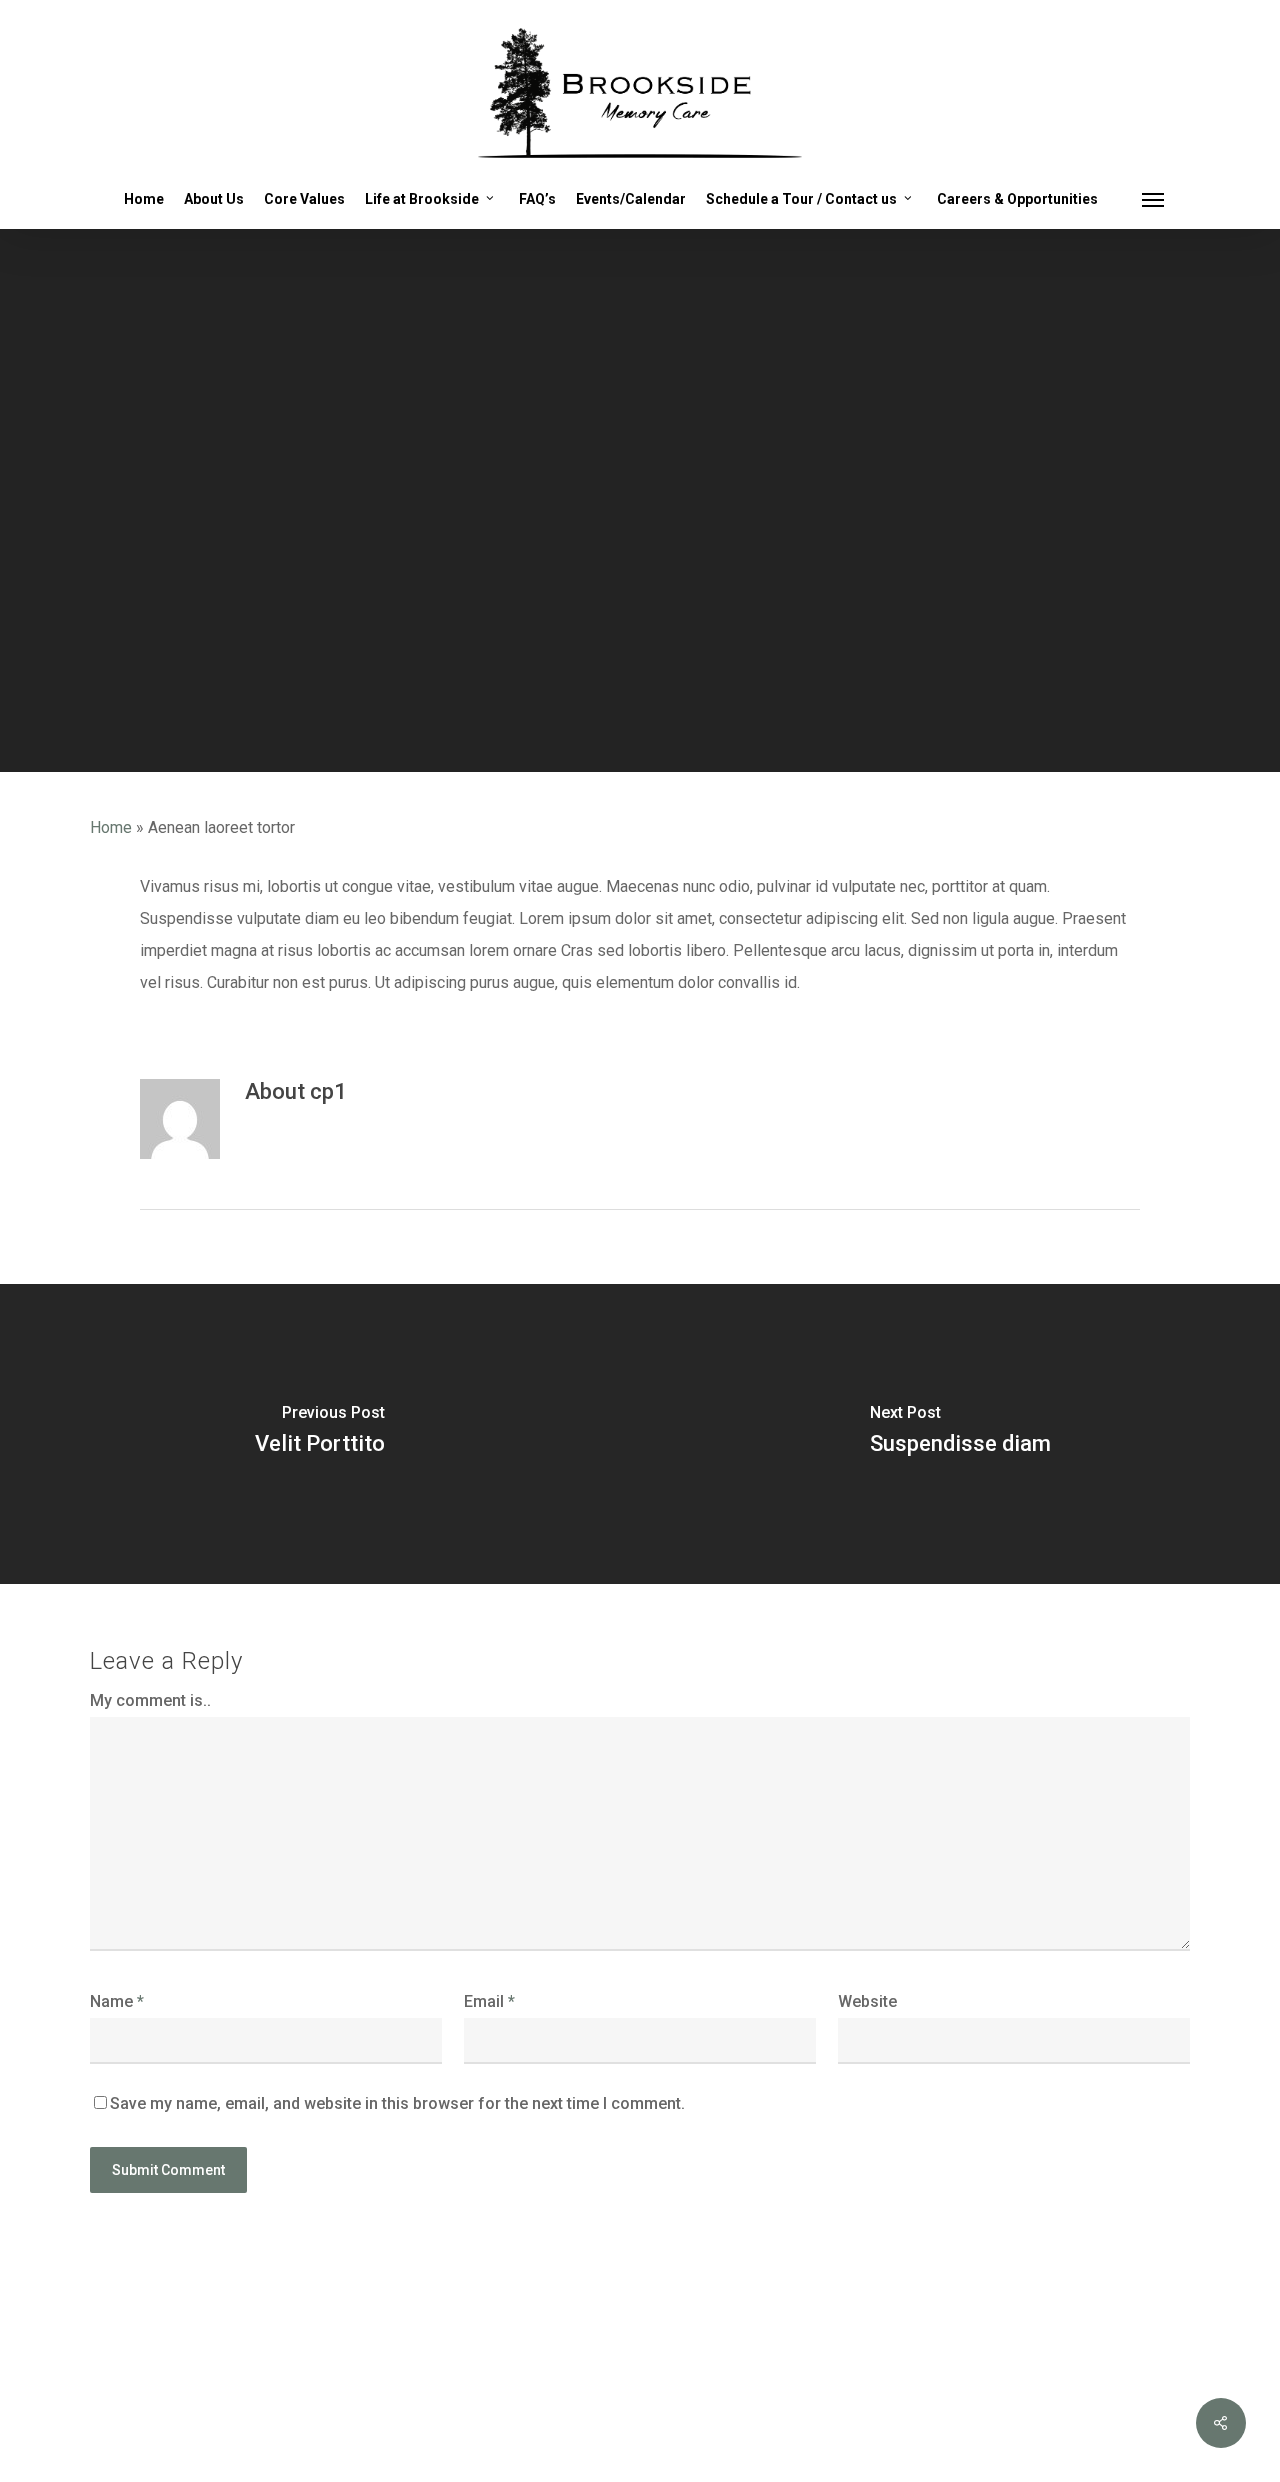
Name (117, 2001)
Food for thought (639, 646)
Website (867, 2001)
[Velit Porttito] (320, 1434)
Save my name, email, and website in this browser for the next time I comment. (397, 2103)
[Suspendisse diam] (960, 1434)
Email (489, 2001)
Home (111, 827)
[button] (1154, 199)
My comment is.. (150, 1700)
